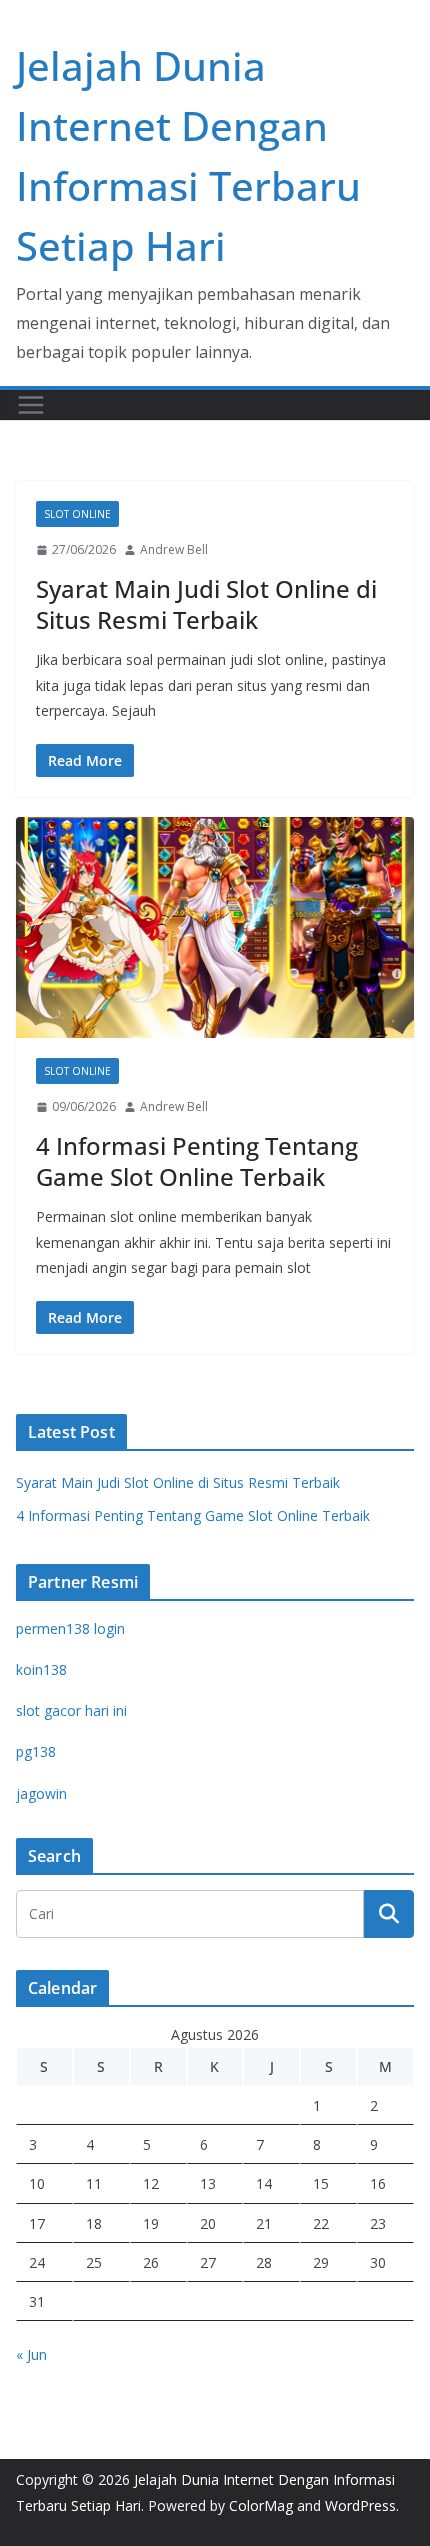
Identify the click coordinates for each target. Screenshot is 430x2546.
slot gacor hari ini (71, 1710)
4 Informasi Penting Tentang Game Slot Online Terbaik (197, 1161)
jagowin (41, 1793)
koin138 (41, 1669)
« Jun (31, 2354)
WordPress (360, 2505)
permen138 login (70, 1628)
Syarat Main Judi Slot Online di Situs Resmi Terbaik (206, 604)
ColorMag (261, 2505)
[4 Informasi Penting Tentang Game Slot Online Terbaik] (215, 927)
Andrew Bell (174, 549)
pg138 (36, 1751)
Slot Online (77, 514)
